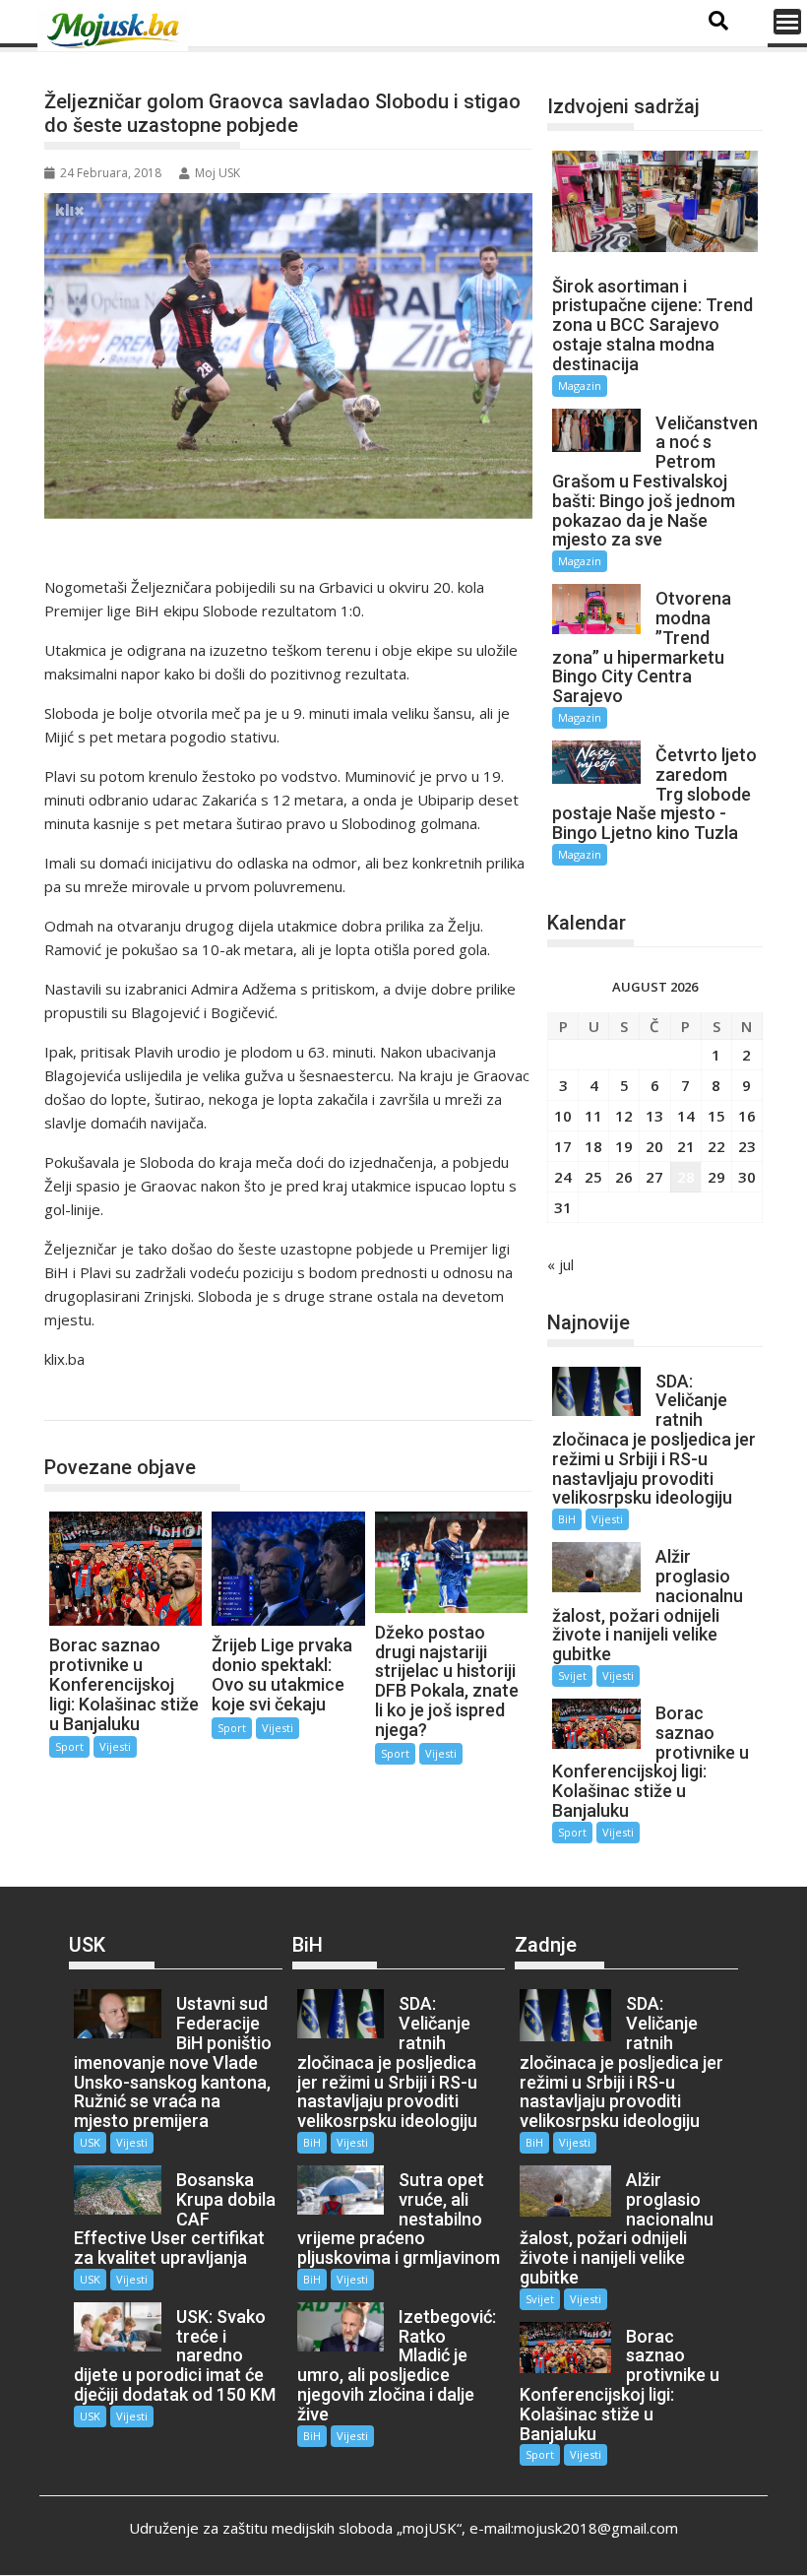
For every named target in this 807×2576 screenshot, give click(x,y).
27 (654, 1177)
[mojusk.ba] (116, 31)
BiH (567, 1519)
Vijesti (115, 1746)
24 (563, 1177)
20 (654, 1146)
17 (563, 1146)
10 (563, 1116)
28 (686, 1177)
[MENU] (787, 22)
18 (593, 1146)
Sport (84, 1400)
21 (686, 1146)
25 (593, 1177)
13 (654, 1116)
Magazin (580, 386)
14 (686, 1116)
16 (747, 1116)
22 (716, 1146)
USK (90, 2142)
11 (593, 1116)
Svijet (572, 1675)
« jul (560, 1264)
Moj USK (217, 173)
